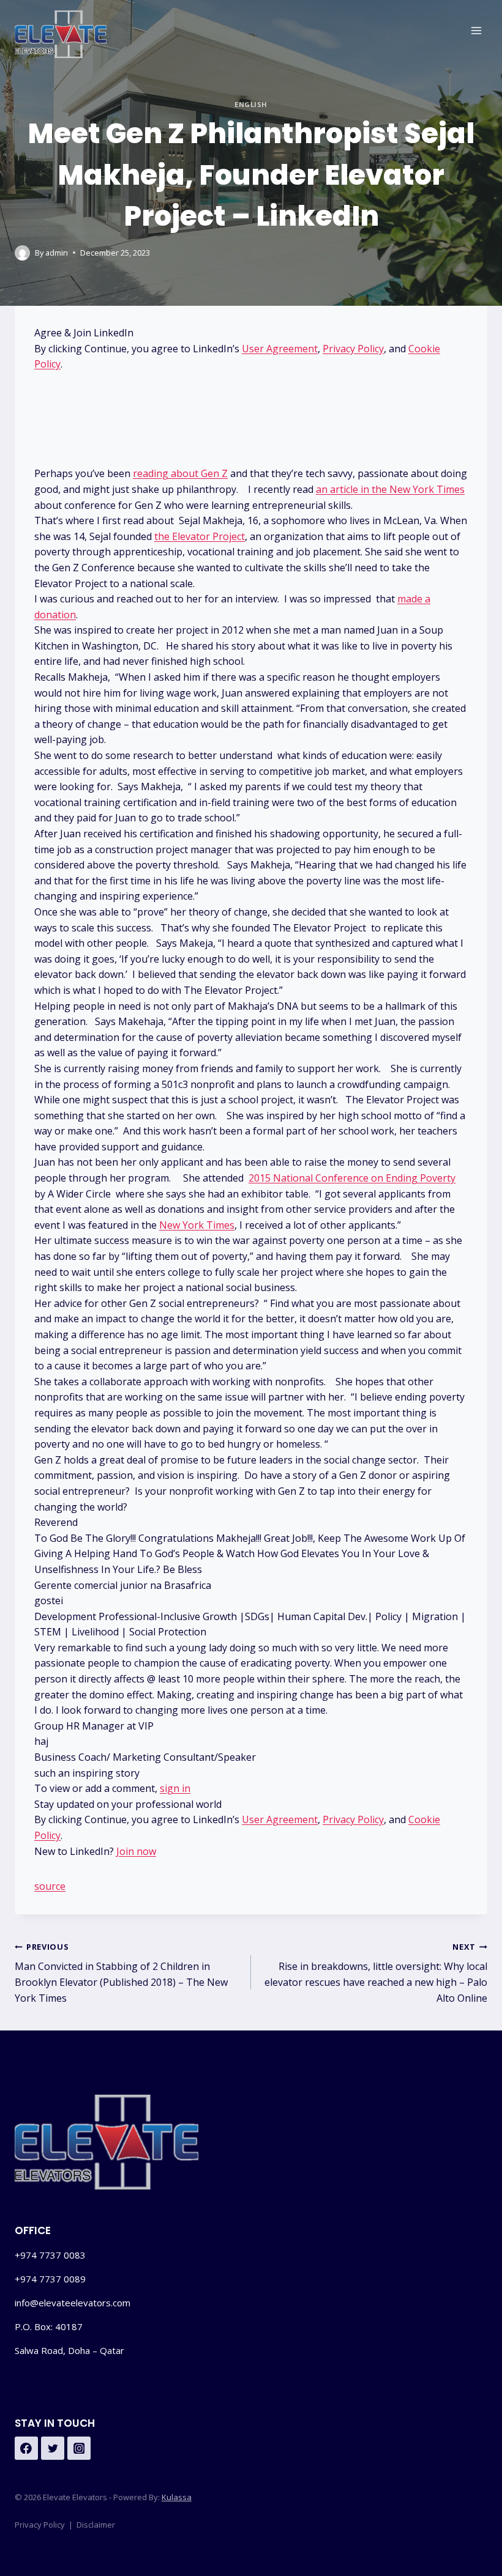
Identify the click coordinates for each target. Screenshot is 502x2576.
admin (57, 253)
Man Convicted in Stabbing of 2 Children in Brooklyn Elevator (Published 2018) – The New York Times (121, 1973)
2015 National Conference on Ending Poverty (352, 1178)
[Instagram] (79, 2448)
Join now (136, 1851)
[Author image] (22, 253)
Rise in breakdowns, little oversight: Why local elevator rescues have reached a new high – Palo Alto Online (376, 1973)
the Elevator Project (200, 536)
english (251, 104)
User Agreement (280, 349)
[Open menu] (476, 30)
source (50, 1886)
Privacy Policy (353, 349)
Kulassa (177, 2497)
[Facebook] (26, 2448)
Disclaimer (96, 2525)
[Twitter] (53, 2448)
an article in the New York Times (390, 489)
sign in (175, 1788)
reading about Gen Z (180, 473)
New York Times (197, 1225)
